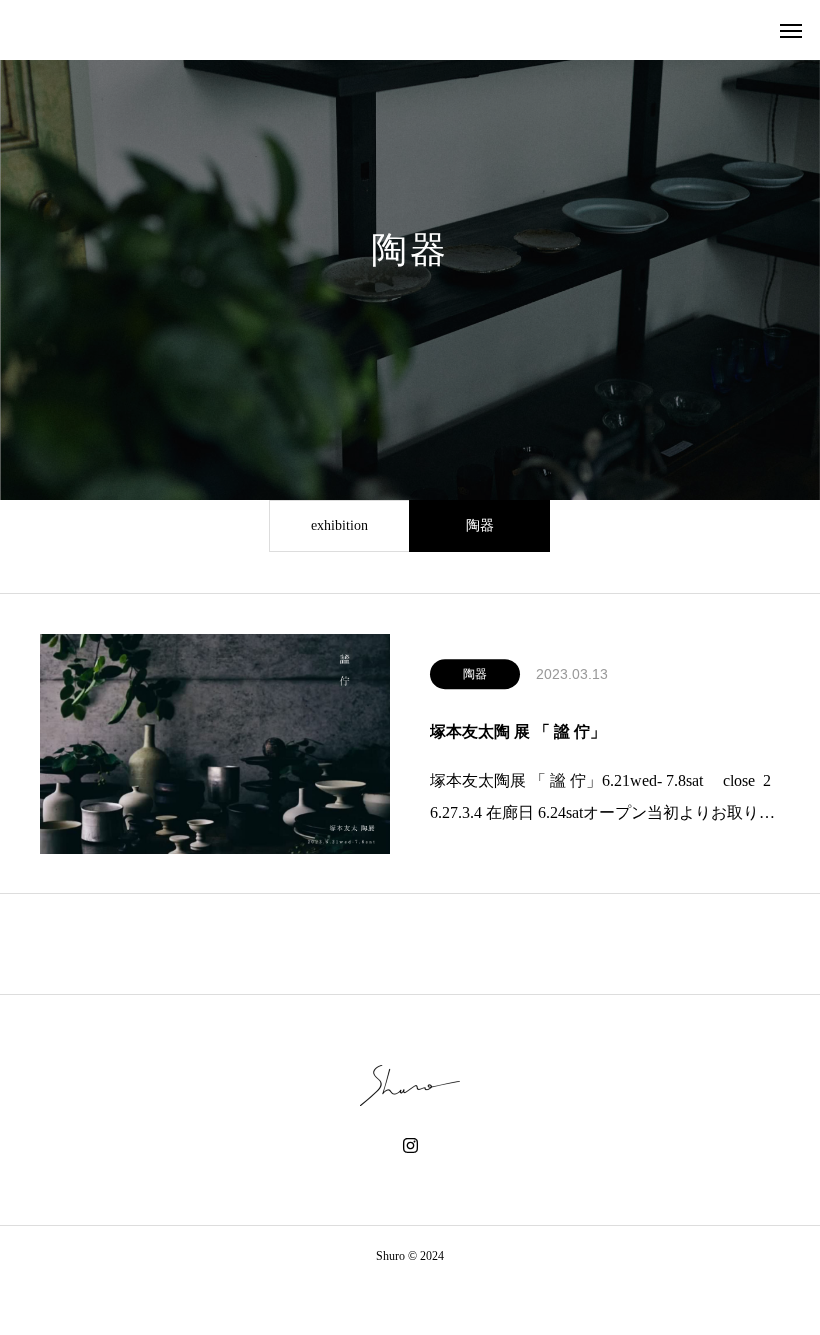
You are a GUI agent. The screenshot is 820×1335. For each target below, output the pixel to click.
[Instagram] (410, 1146)
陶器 (480, 525)
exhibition (339, 525)
